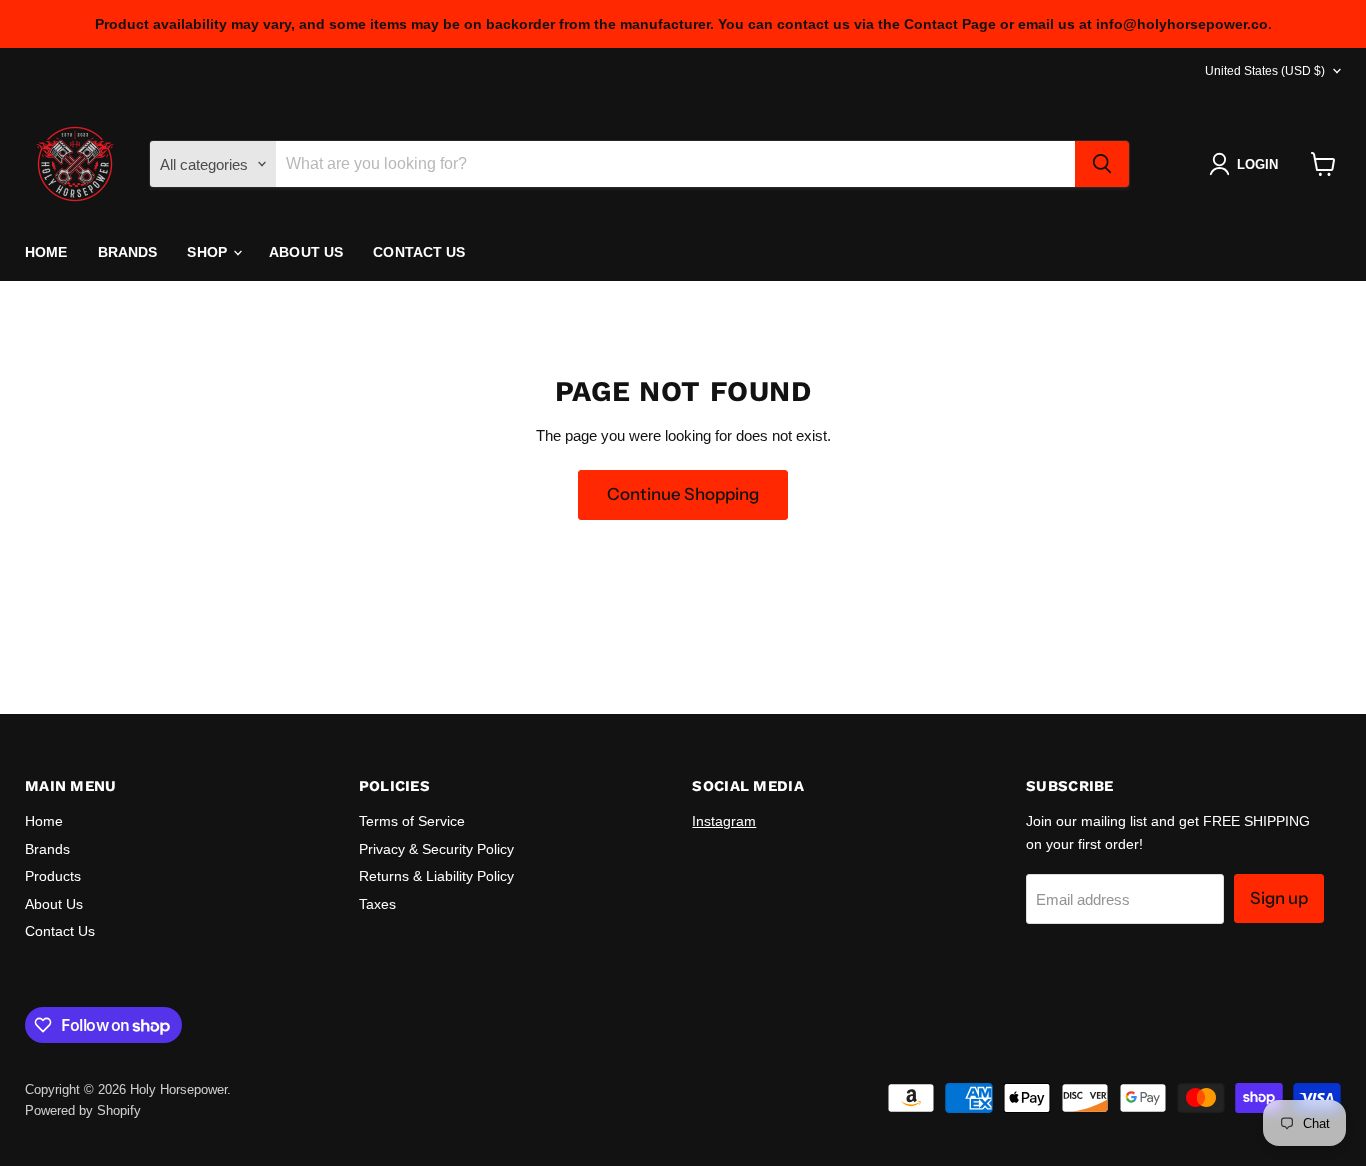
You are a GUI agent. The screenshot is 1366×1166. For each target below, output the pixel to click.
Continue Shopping (683, 494)
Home (46, 252)
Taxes (377, 904)
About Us (306, 252)
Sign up (1279, 898)
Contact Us (419, 252)
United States (1265, 71)
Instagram (724, 821)
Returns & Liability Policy (436, 876)
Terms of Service (412, 821)
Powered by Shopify (83, 1110)
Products (53, 876)
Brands (128, 252)
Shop (209, 252)
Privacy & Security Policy (436, 849)
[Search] (1102, 164)
